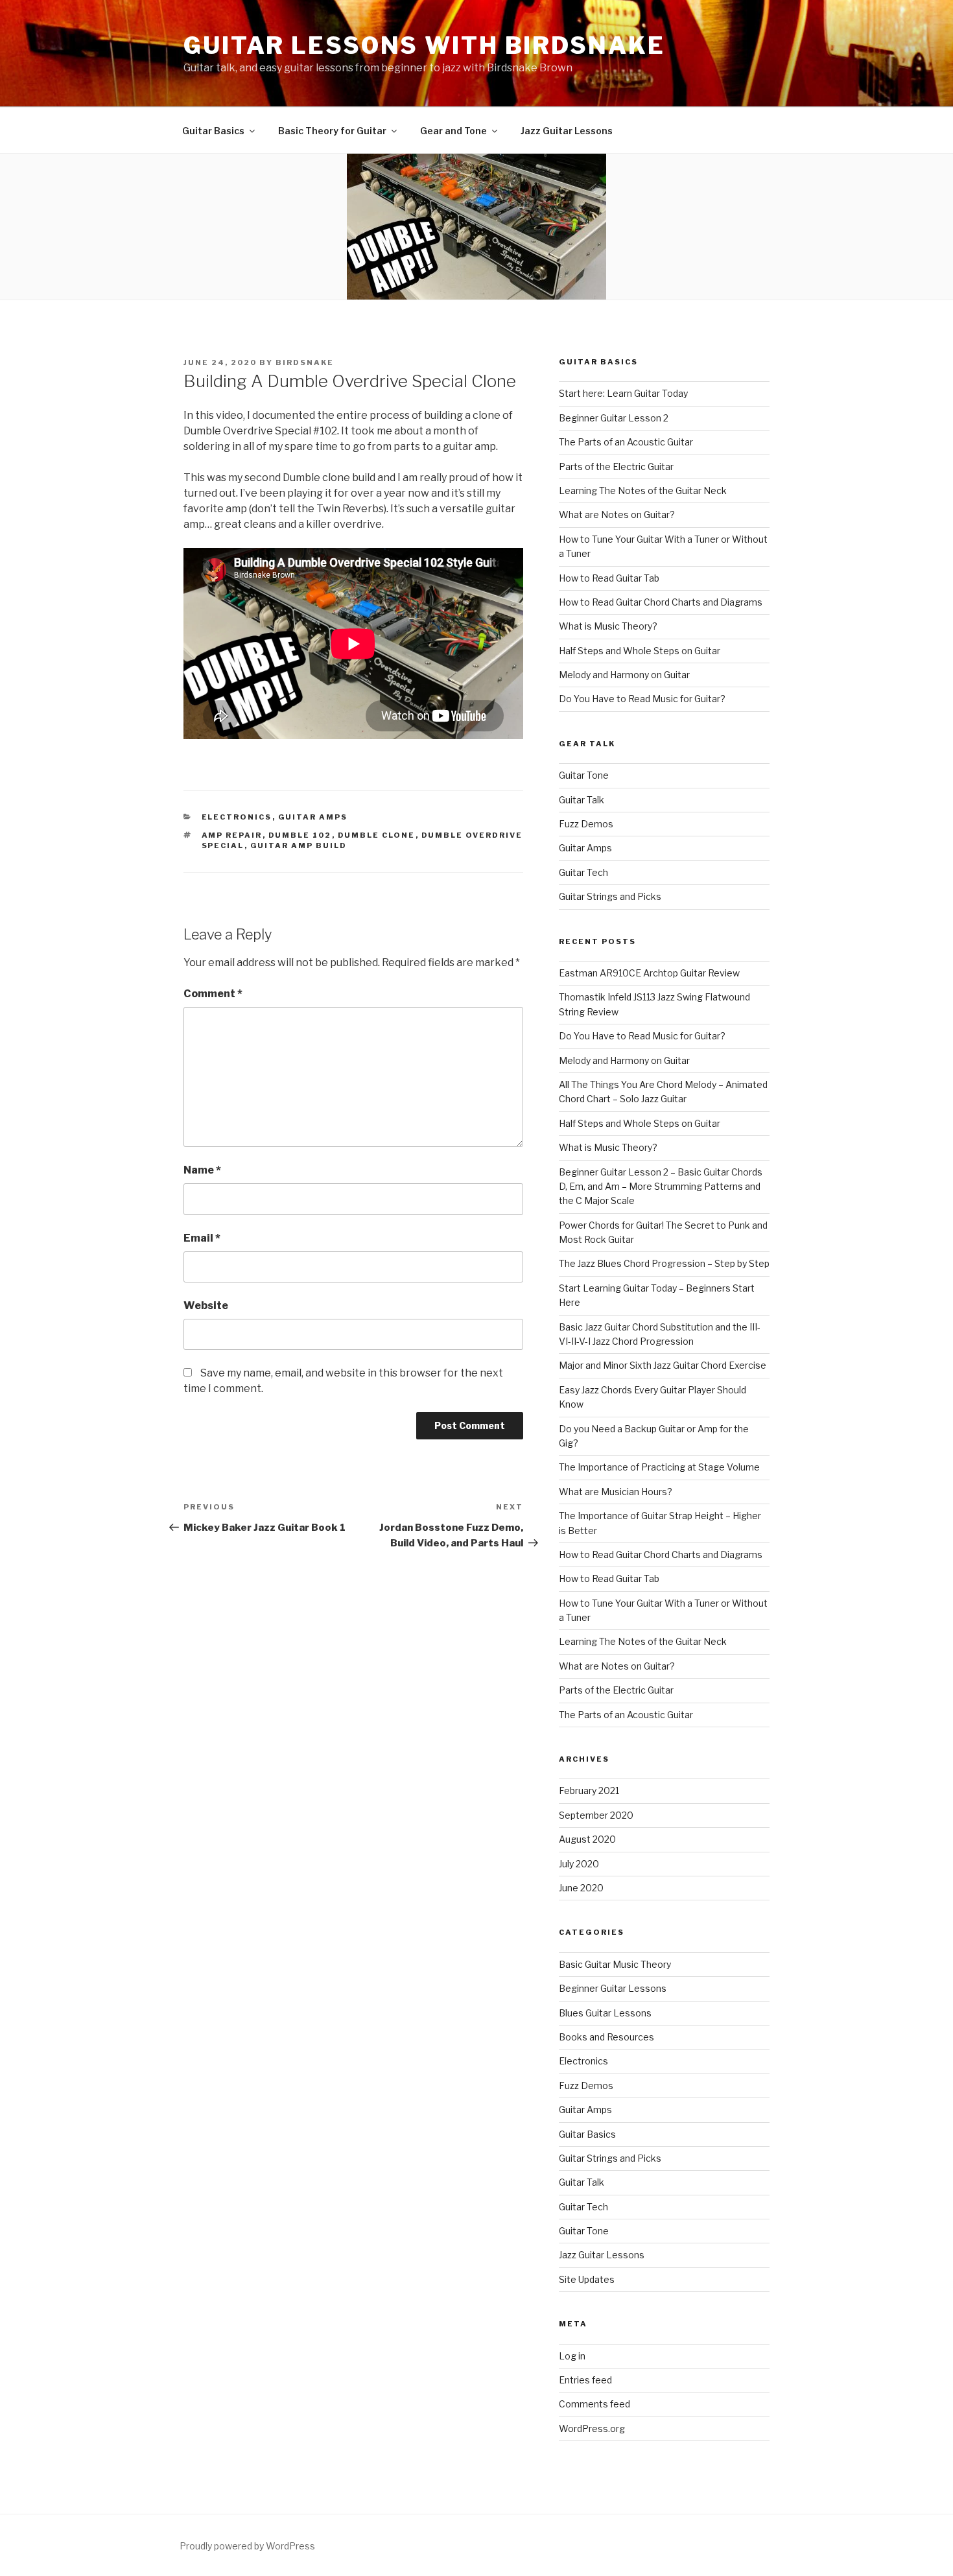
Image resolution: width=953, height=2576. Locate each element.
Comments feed (594, 2404)
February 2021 (589, 1790)
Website (206, 1306)
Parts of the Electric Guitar (616, 467)
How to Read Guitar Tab (609, 578)
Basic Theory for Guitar (332, 131)
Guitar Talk (582, 800)
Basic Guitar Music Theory (615, 1964)
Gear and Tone (453, 131)
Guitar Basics (213, 131)
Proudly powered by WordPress (247, 2546)
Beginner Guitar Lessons (613, 1988)
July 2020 (579, 1864)
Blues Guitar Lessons (605, 2013)
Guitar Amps (313, 817)
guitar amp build (299, 845)
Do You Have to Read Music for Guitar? (642, 699)
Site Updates (587, 2279)
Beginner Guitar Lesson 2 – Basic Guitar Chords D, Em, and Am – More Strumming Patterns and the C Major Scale (661, 1187)
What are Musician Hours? (616, 1492)
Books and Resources (606, 2037)
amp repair (232, 835)
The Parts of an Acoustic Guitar (626, 442)
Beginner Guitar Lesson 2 (614, 418)
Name (202, 1170)
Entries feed (585, 2380)
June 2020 (581, 1888)
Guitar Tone (584, 775)
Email (202, 1238)
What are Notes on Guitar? (617, 514)
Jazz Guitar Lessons (567, 131)
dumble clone (377, 835)
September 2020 (596, 1815)
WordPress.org (592, 2428)
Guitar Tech (583, 872)
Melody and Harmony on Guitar (624, 675)
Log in (572, 2356)
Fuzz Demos (586, 824)
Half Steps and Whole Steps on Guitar (640, 651)
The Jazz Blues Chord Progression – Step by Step (664, 1263)
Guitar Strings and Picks (610, 896)
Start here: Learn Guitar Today (623, 393)
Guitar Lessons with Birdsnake (424, 45)
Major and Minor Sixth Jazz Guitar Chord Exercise (663, 1365)
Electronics (237, 817)
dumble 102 (300, 835)
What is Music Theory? (608, 626)
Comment (213, 994)
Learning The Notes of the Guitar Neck (643, 490)
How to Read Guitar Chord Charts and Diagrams (661, 602)
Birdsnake (305, 362)
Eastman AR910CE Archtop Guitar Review (649, 973)
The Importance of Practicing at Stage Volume (659, 1467)
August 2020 (587, 1839)
